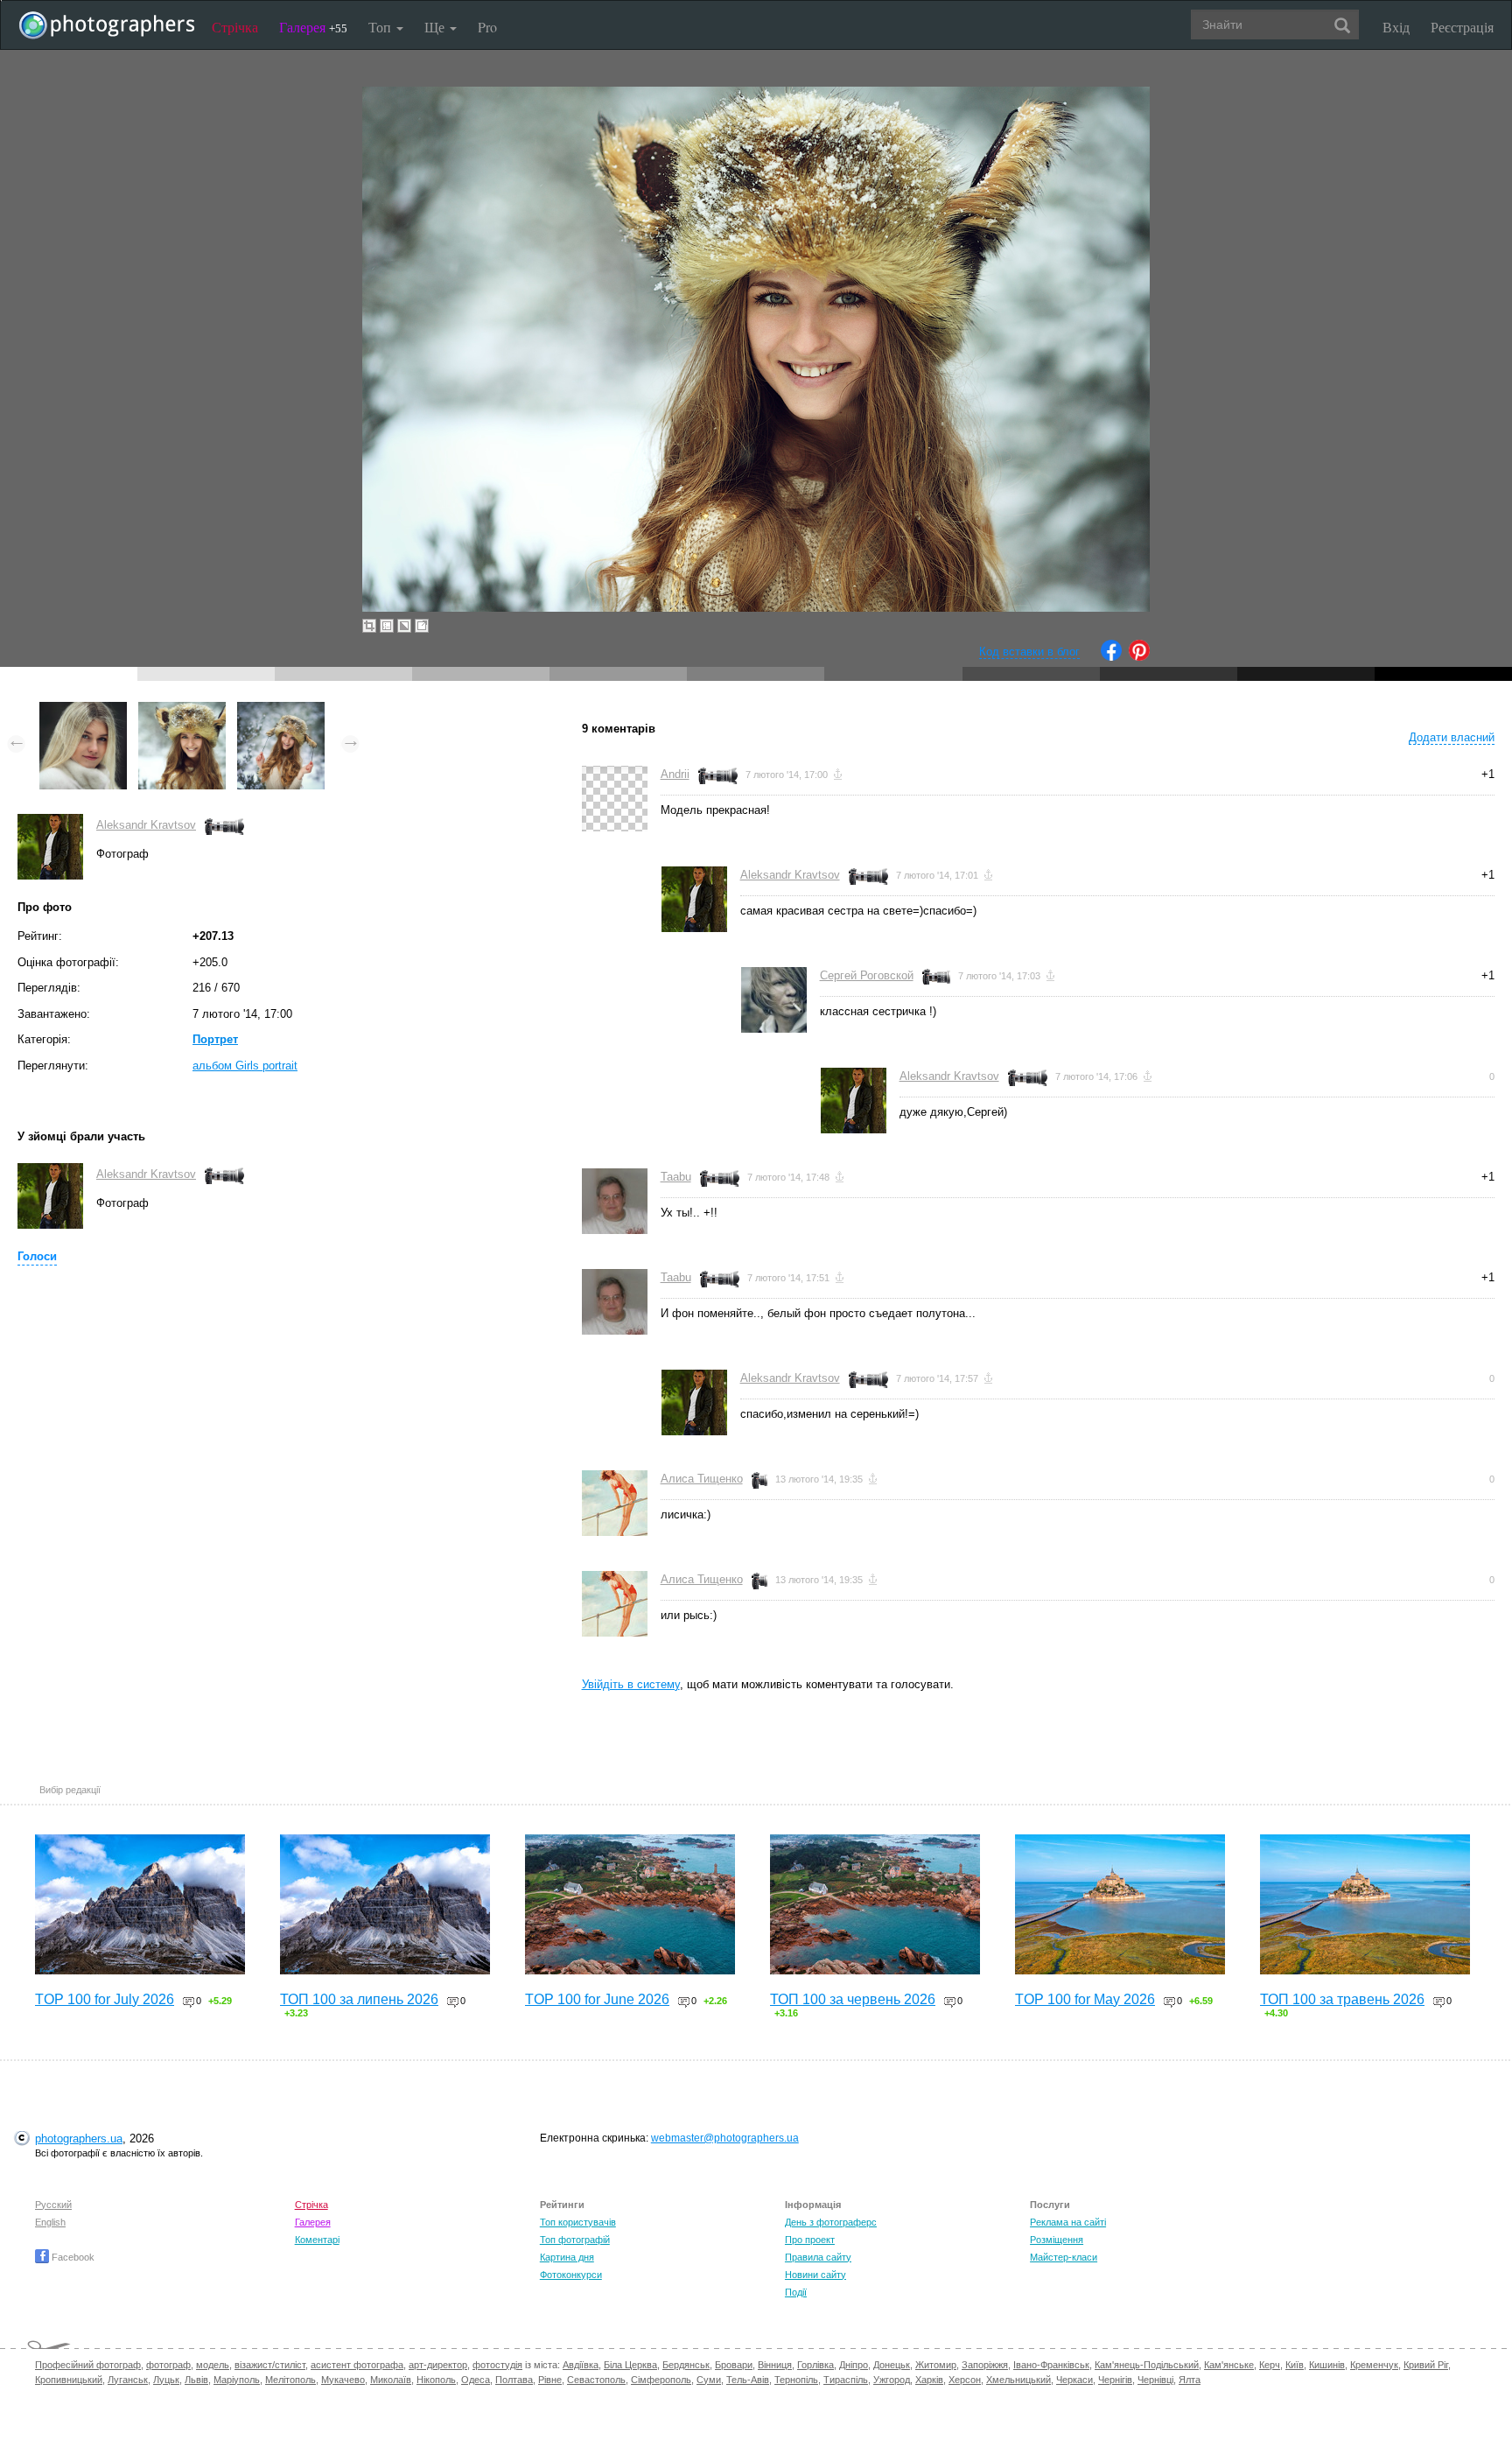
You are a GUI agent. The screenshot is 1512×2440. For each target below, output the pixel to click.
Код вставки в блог (1029, 652)
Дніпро (854, 2365)
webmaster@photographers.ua (725, 2138)
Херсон (965, 2380)
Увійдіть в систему (631, 1684)
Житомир (936, 2365)
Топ (381, 27)
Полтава (514, 2380)
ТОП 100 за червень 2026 (853, 1999)
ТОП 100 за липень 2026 (359, 1999)
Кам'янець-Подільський (1147, 2365)
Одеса (476, 2380)
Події (796, 2292)
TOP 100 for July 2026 (105, 1999)
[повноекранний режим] (422, 626)
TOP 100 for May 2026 (1085, 1999)
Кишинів (1327, 2365)
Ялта (1190, 2380)
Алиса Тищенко (702, 1479)
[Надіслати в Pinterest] (1139, 657)
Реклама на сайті (1068, 2222)
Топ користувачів (578, 2222)
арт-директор (438, 2365)
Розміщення (1057, 2240)
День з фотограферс (831, 2222)
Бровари (734, 2365)
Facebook (72, 2257)
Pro (487, 27)
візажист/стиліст (270, 2365)
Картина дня (567, 2257)
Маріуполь (237, 2380)
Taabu (676, 1177)
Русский (53, 2205)
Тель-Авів (748, 2380)
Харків (929, 2380)
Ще (436, 27)
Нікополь (436, 2380)
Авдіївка (581, 2365)
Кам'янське (1229, 2365)
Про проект (810, 2240)
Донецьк (892, 2365)
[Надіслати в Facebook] (1111, 657)
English (50, 2222)
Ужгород (892, 2380)
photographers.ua (79, 2139)
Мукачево (343, 2380)
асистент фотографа (357, 2365)
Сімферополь (661, 2380)
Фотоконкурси (571, 2275)
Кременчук (1374, 2365)
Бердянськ (686, 2365)
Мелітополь (290, 2380)
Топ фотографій (575, 2240)
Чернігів (1115, 2380)
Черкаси (1074, 2380)
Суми (709, 2380)
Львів (196, 2380)
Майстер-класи (1064, 2257)
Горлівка (815, 2365)
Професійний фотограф (88, 2365)
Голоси (37, 1256)
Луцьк (166, 2380)
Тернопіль (796, 2380)
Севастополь (596, 2380)
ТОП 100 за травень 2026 (1342, 1999)
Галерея (313, 27)
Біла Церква (630, 2365)
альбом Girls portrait (245, 1066)
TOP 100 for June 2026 (597, 1999)
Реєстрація (1462, 27)
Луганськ (128, 2380)
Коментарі (317, 2240)
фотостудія (497, 2365)
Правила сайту (818, 2257)
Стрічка (235, 27)
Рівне (550, 2380)
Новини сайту (815, 2275)
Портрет (215, 1039)
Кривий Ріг (1426, 2365)
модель (213, 2365)
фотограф (168, 2365)
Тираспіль (846, 2380)
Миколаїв (391, 2380)
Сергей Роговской (867, 975)
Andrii (675, 774)
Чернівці (1155, 2380)
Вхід (1396, 27)
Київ (1295, 2365)
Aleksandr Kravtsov (146, 825)
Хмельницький (1018, 2380)
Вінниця (775, 2365)
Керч (1270, 2365)
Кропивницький (69, 2380)
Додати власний (1452, 737)
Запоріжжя (985, 2365)
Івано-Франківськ (1051, 2365)
